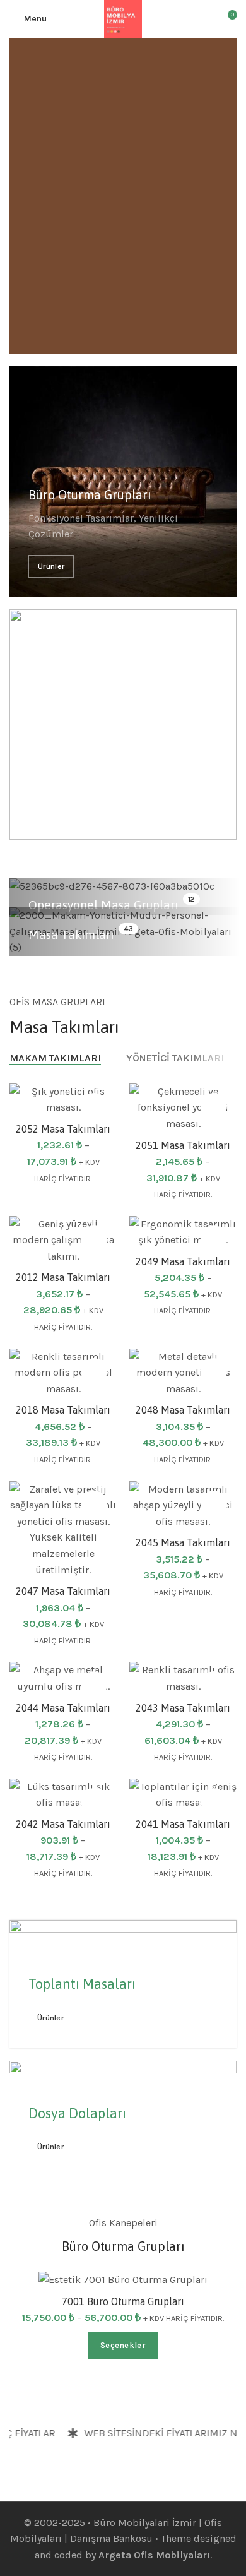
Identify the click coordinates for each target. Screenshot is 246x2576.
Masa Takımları (71, 934)
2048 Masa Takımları (183, 1410)
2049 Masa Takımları (183, 1261)
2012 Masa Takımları (63, 1277)
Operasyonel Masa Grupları (103, 905)
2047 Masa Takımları (63, 1591)
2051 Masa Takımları (183, 1145)
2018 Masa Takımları (63, 1410)
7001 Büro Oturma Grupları (123, 2301)
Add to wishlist (94, 1106)
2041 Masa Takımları (183, 1824)
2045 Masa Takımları (183, 1542)
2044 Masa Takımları (63, 1708)
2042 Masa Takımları (63, 1824)
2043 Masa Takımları (183, 1708)
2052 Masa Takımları (63, 1129)
